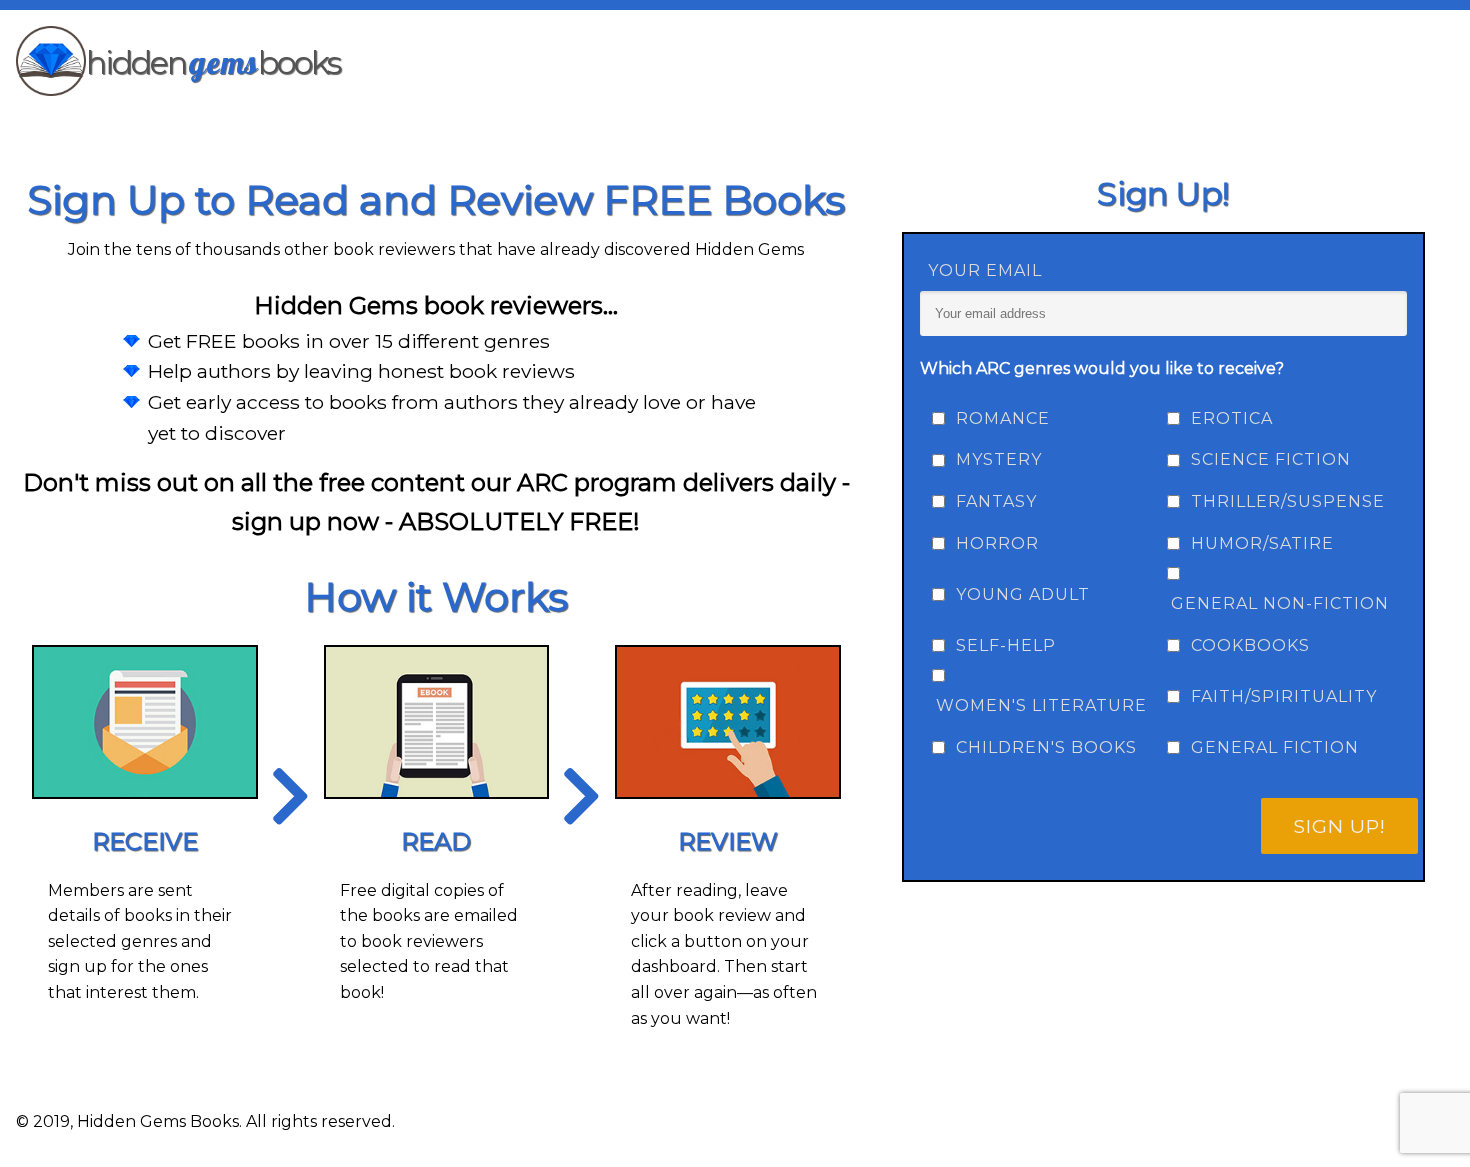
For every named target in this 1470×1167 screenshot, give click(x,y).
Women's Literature (1041, 705)
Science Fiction (1271, 459)
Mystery (999, 459)
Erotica (1232, 418)
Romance (1003, 418)
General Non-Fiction (1280, 603)
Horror (997, 543)
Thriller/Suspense (1288, 501)
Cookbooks (1250, 645)
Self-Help (1006, 645)
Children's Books (1046, 747)
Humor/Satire (1262, 543)
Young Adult (1023, 594)
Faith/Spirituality (1284, 696)
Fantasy (996, 501)
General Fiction (1275, 747)
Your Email (985, 270)
